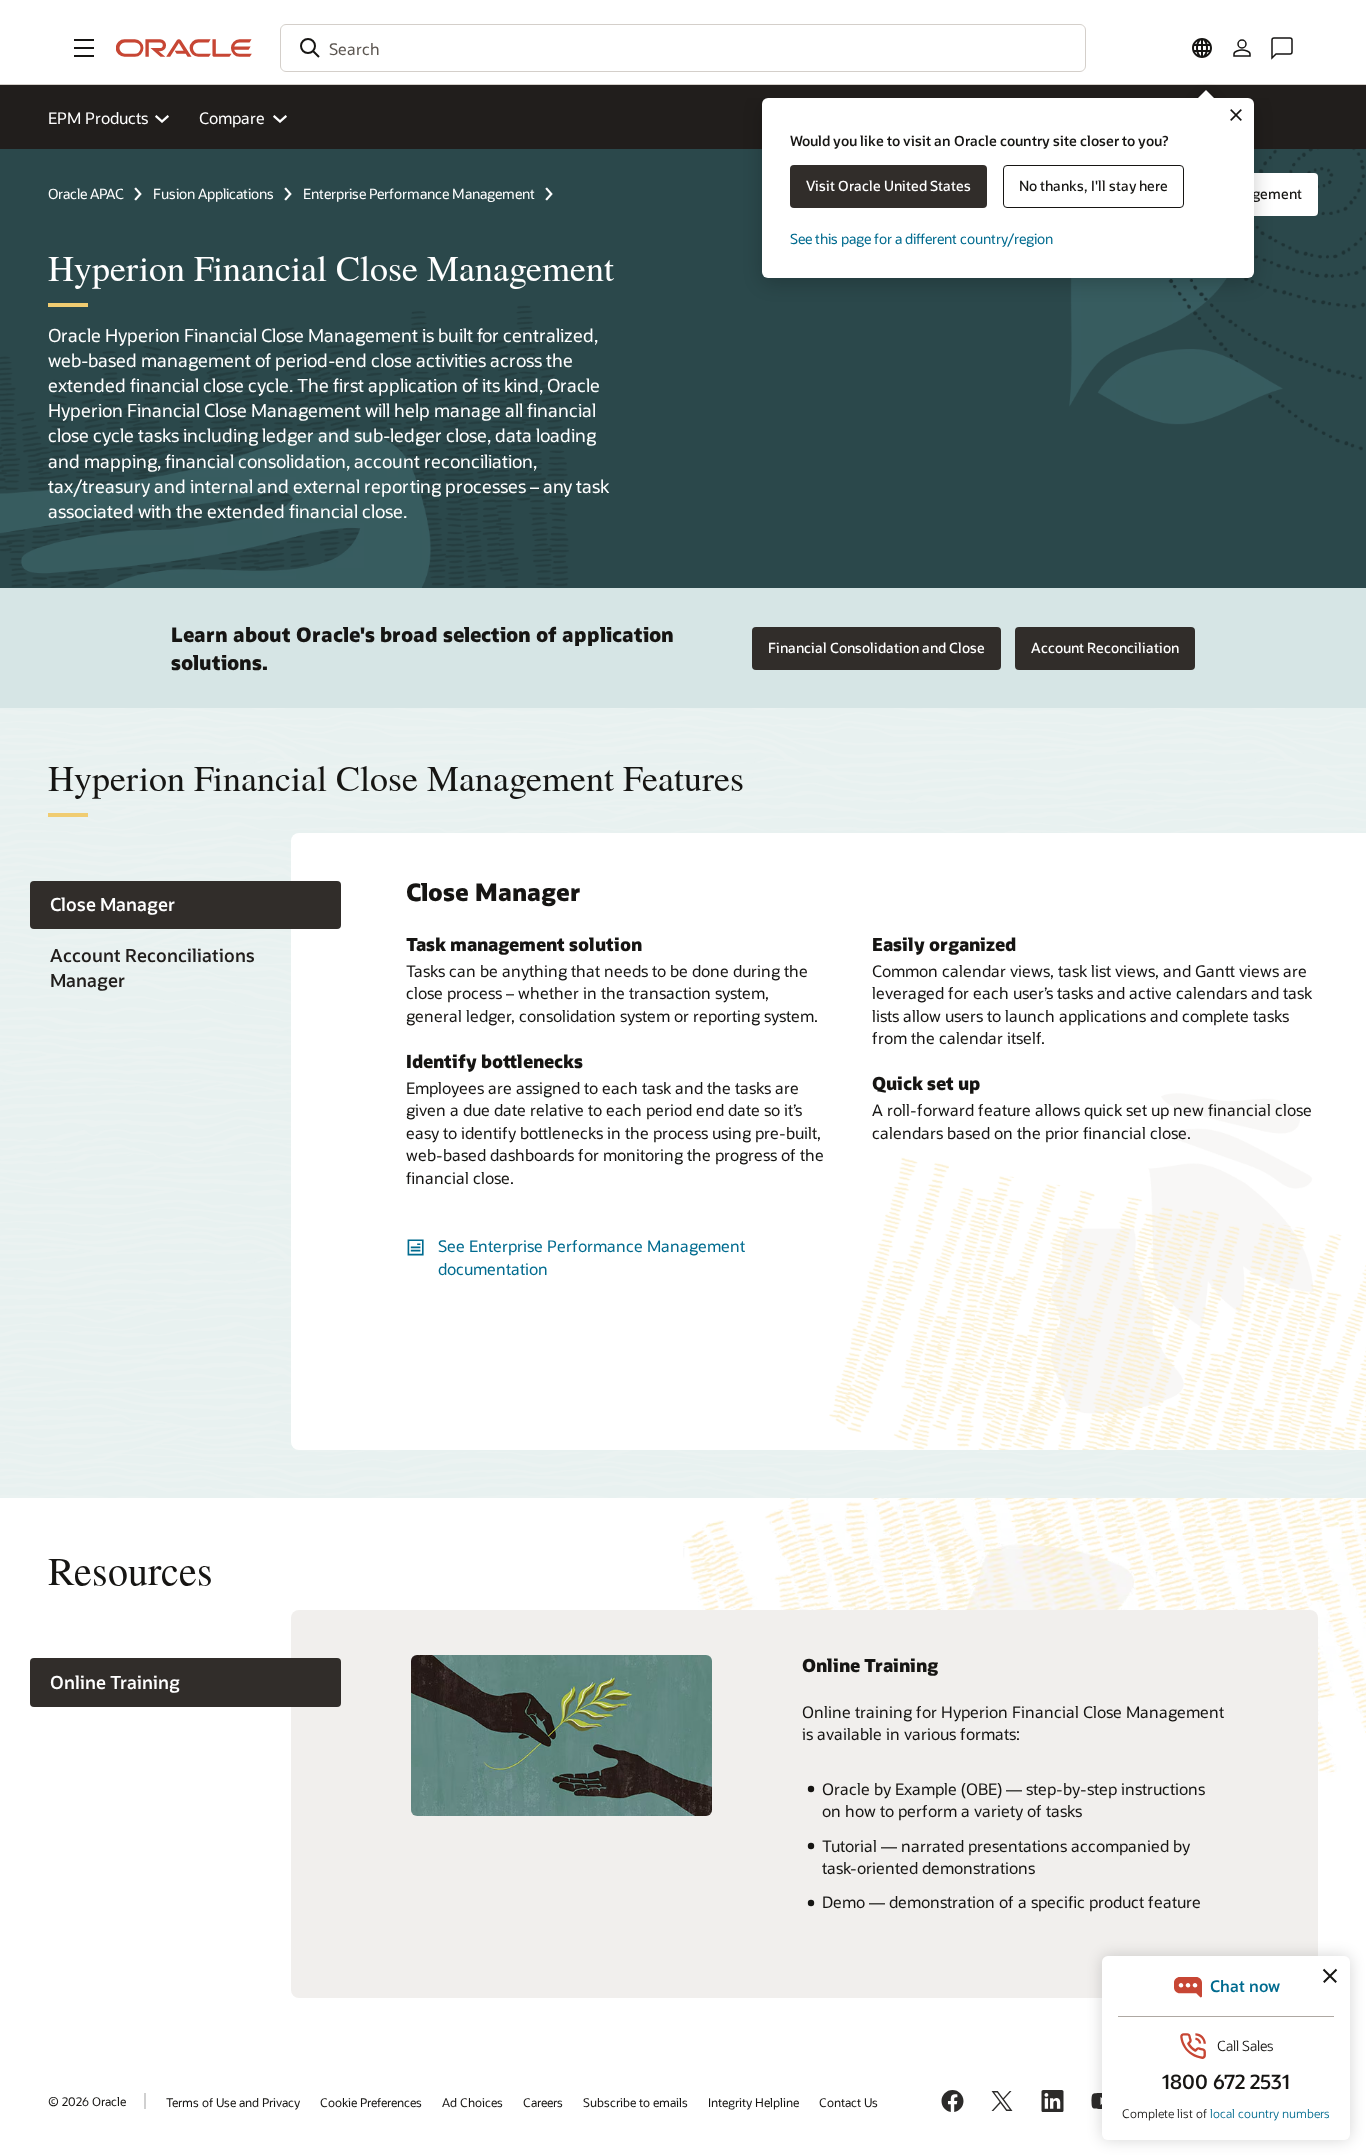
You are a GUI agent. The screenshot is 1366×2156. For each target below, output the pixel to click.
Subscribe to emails (635, 2102)
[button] (84, 48)
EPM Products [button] (98, 117)
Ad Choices (472, 2102)
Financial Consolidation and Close (876, 647)
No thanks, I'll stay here (1093, 185)
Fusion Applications (213, 193)
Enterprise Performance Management (419, 193)
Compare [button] (232, 117)
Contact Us (848, 2102)
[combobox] (683, 48)
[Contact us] (1282, 48)
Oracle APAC (86, 193)
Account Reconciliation (1105, 647)
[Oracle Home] (184, 48)
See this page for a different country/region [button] (921, 238)
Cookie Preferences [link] (371, 2102)
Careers (543, 2102)
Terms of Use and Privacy (233, 2102)
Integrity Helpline (753, 2102)
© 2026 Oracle (87, 2101)
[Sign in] (1242, 48)
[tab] (185, 905)
